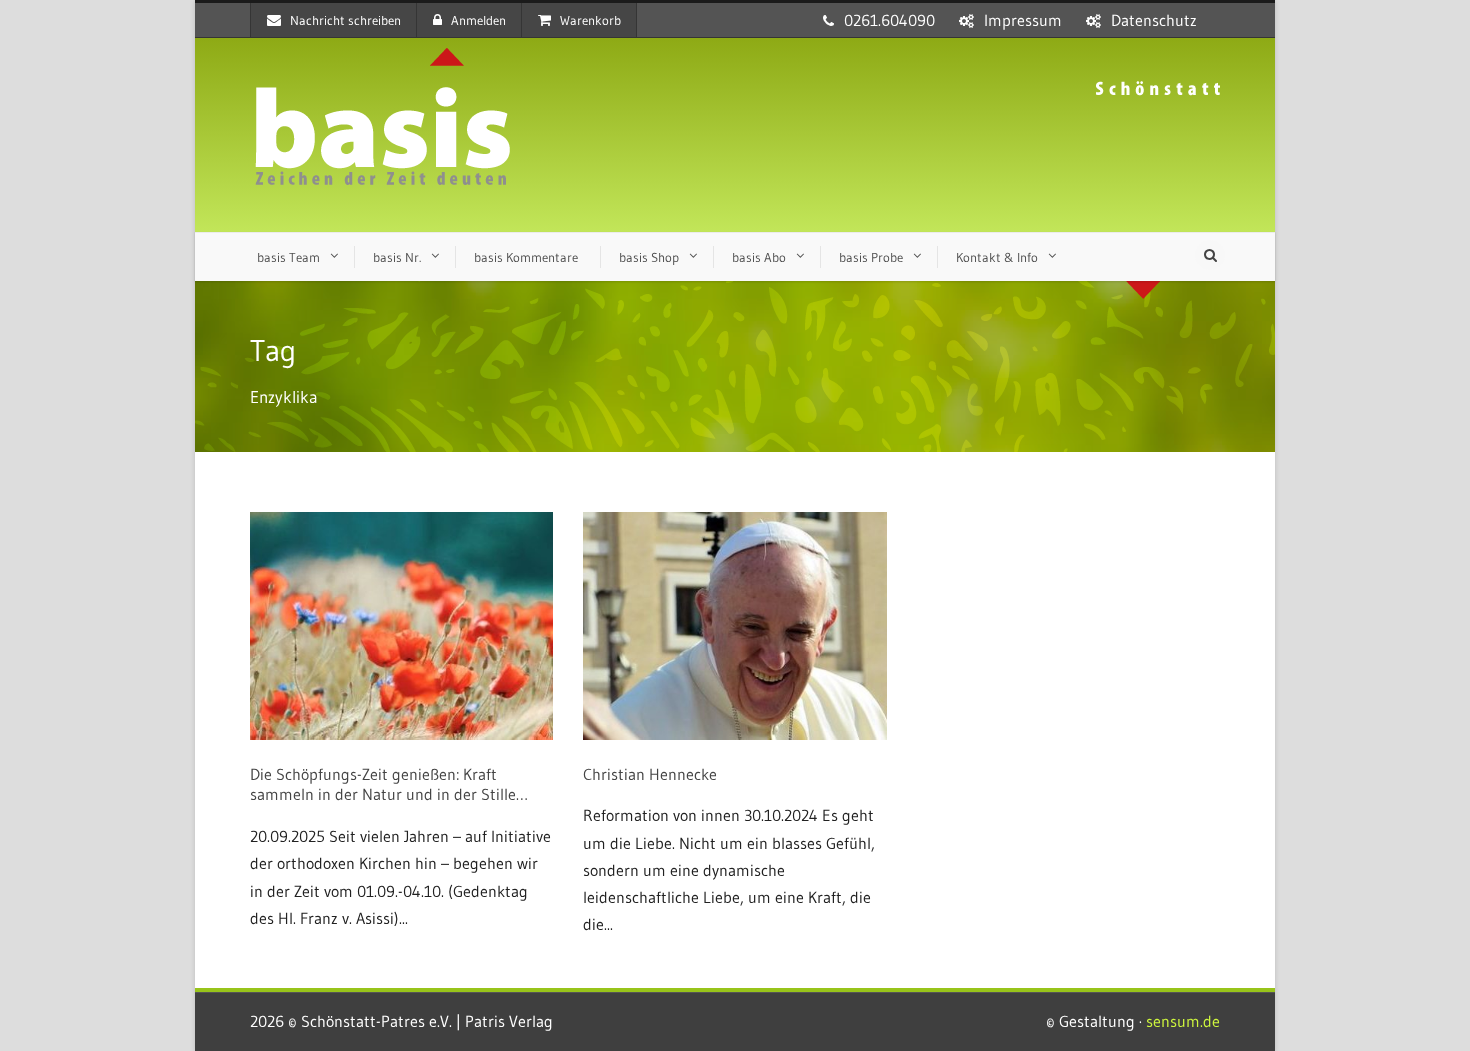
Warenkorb (590, 20)
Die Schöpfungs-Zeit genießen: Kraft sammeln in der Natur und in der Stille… (389, 784)
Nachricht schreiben (345, 20)
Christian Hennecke (650, 774)
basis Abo (759, 257)
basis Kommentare (526, 257)
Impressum (1023, 20)
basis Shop (649, 257)
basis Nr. (397, 257)
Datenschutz (1154, 20)
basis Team (288, 257)
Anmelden (478, 20)
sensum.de (1183, 1021)
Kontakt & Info (997, 257)
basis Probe (871, 257)
